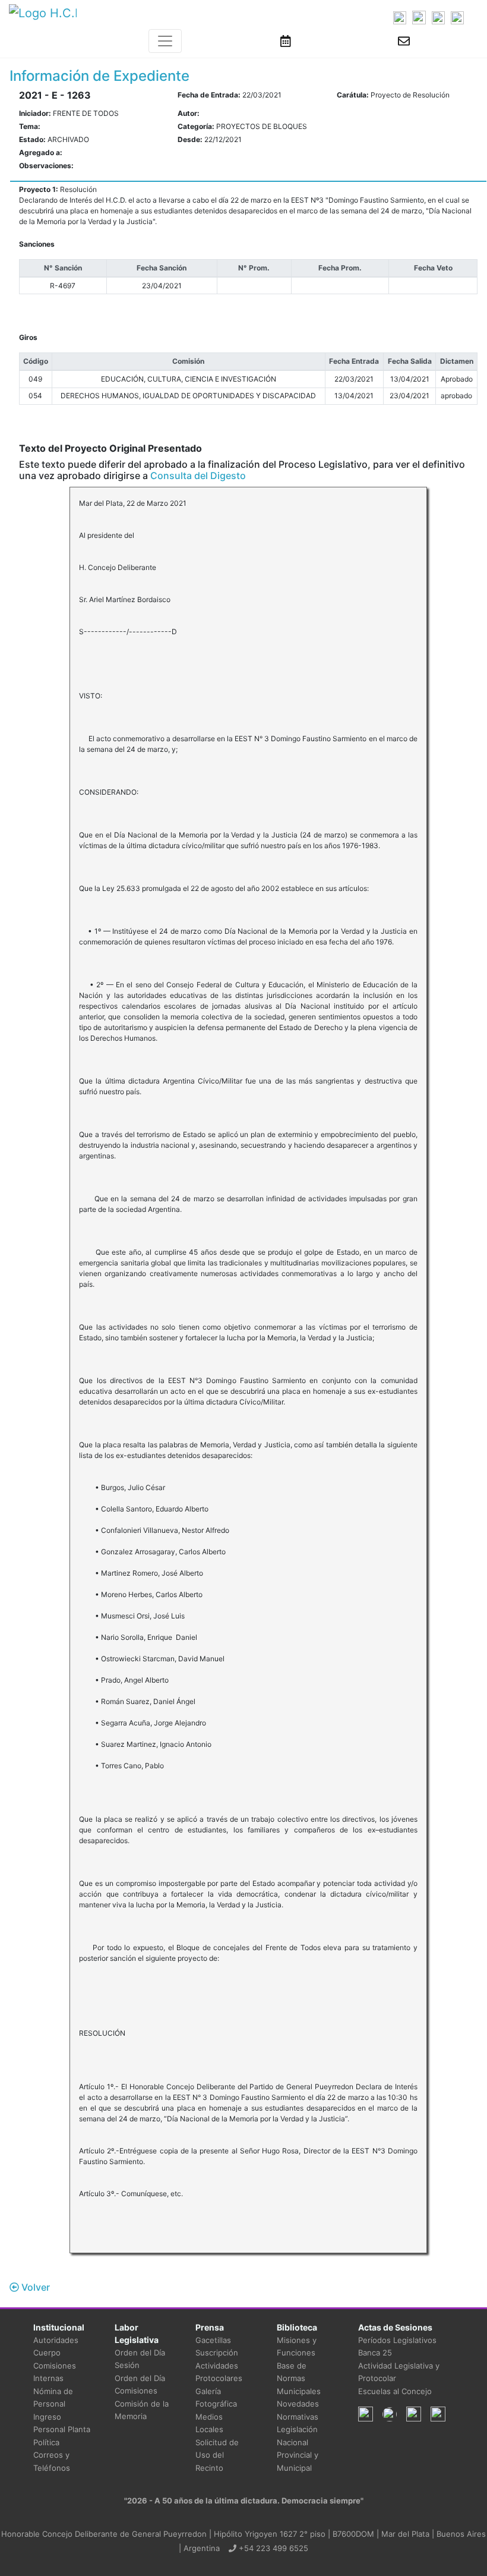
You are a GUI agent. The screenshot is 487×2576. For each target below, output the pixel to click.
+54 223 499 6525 (272, 2548)
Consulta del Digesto (198, 475)
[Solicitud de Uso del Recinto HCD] (286, 41)
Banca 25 (375, 2353)
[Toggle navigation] (165, 41)
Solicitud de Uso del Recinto (217, 2455)
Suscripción (217, 2353)
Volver (34, 2287)
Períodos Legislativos (397, 2340)
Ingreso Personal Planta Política (62, 2429)
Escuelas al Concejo (395, 2391)
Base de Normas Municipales (299, 2378)
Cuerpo (47, 2353)
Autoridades (56, 2340)
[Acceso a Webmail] (404, 41)
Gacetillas (213, 2340)
